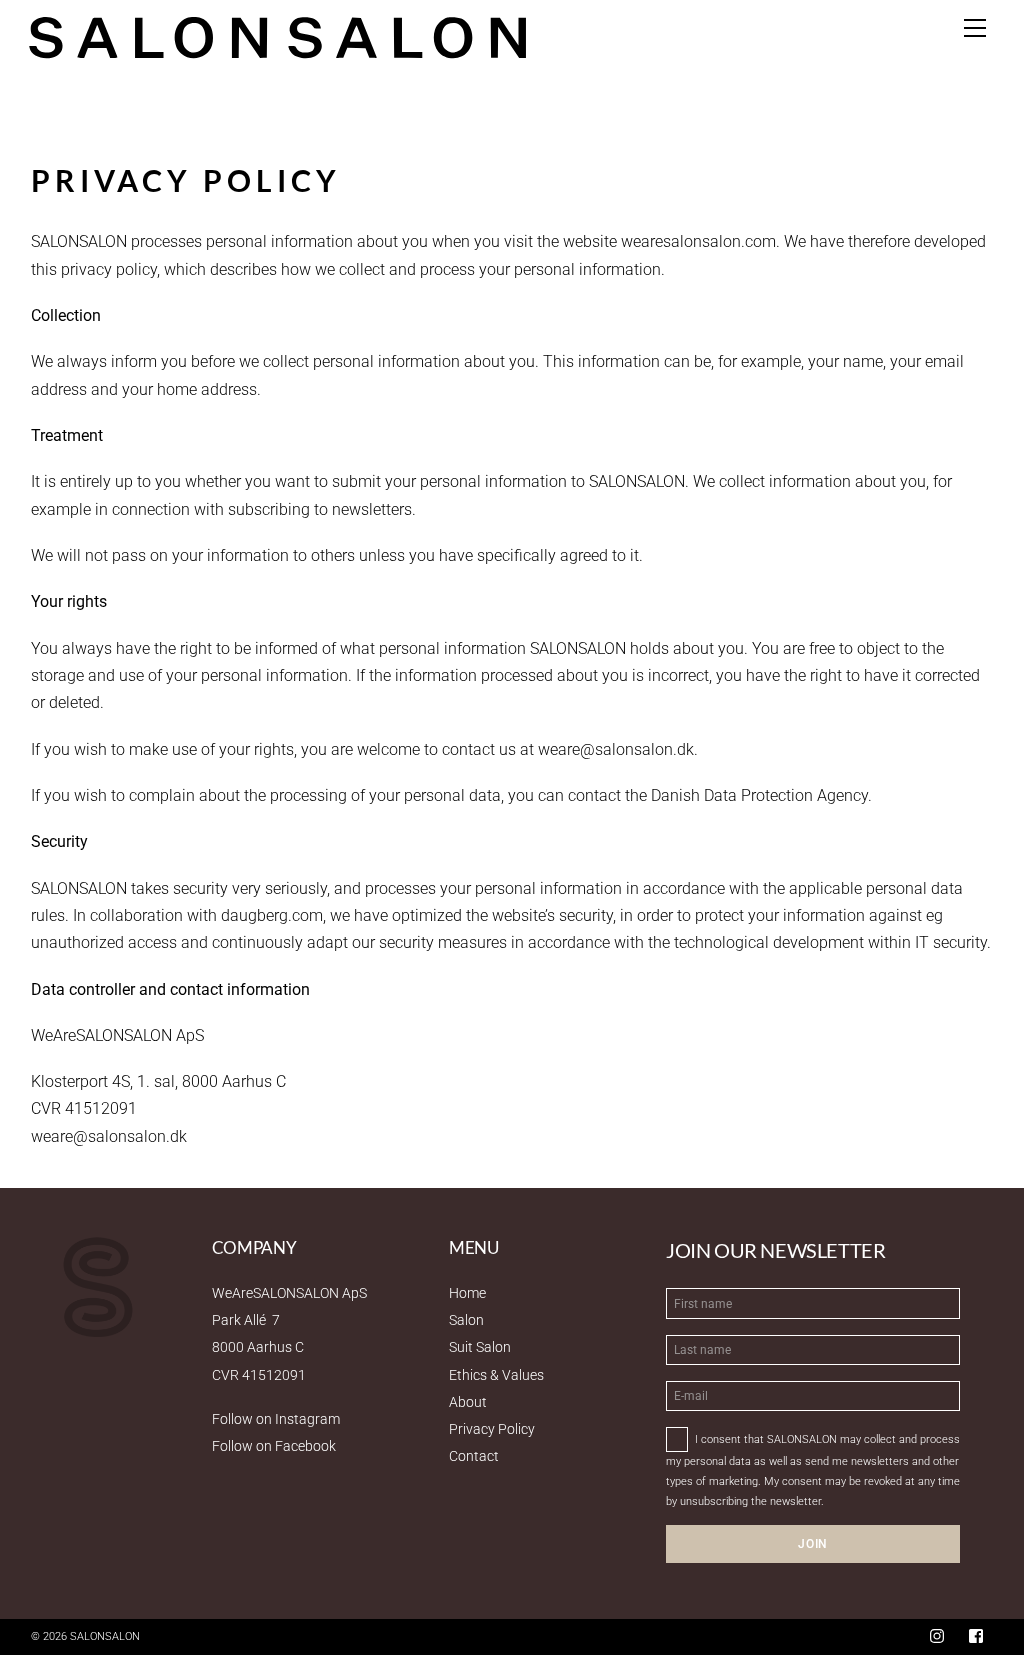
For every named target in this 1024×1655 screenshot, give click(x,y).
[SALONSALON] (278, 36)
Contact (474, 1456)
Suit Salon (480, 1347)
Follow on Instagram (276, 1419)
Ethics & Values (496, 1375)
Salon (466, 1320)
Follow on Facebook (274, 1446)
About (468, 1402)
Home (467, 1293)
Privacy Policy (492, 1429)
